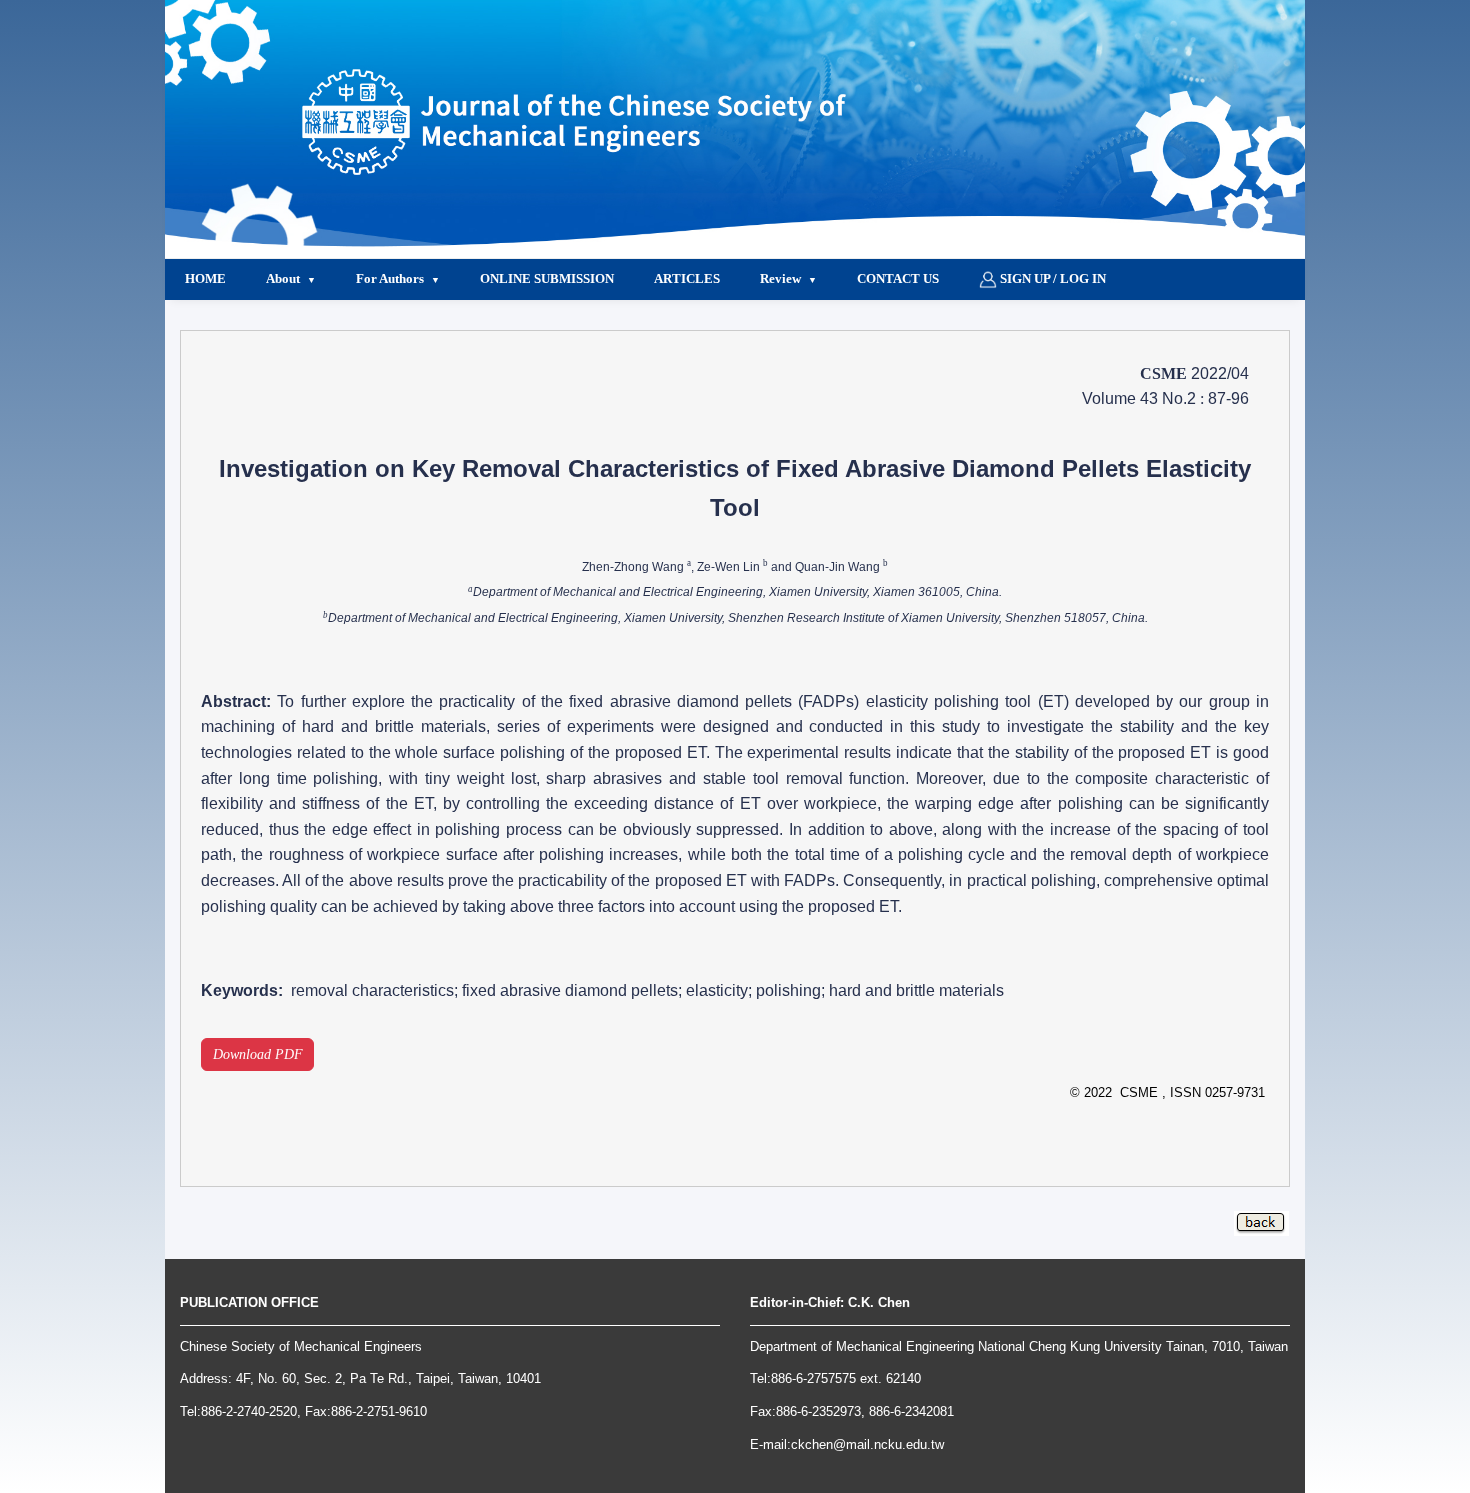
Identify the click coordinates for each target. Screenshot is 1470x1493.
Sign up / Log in (1051, 278)
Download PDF (258, 1054)
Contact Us (898, 278)
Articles (687, 278)
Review (780, 278)
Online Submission (547, 278)
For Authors (390, 278)
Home (205, 278)
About (283, 278)
